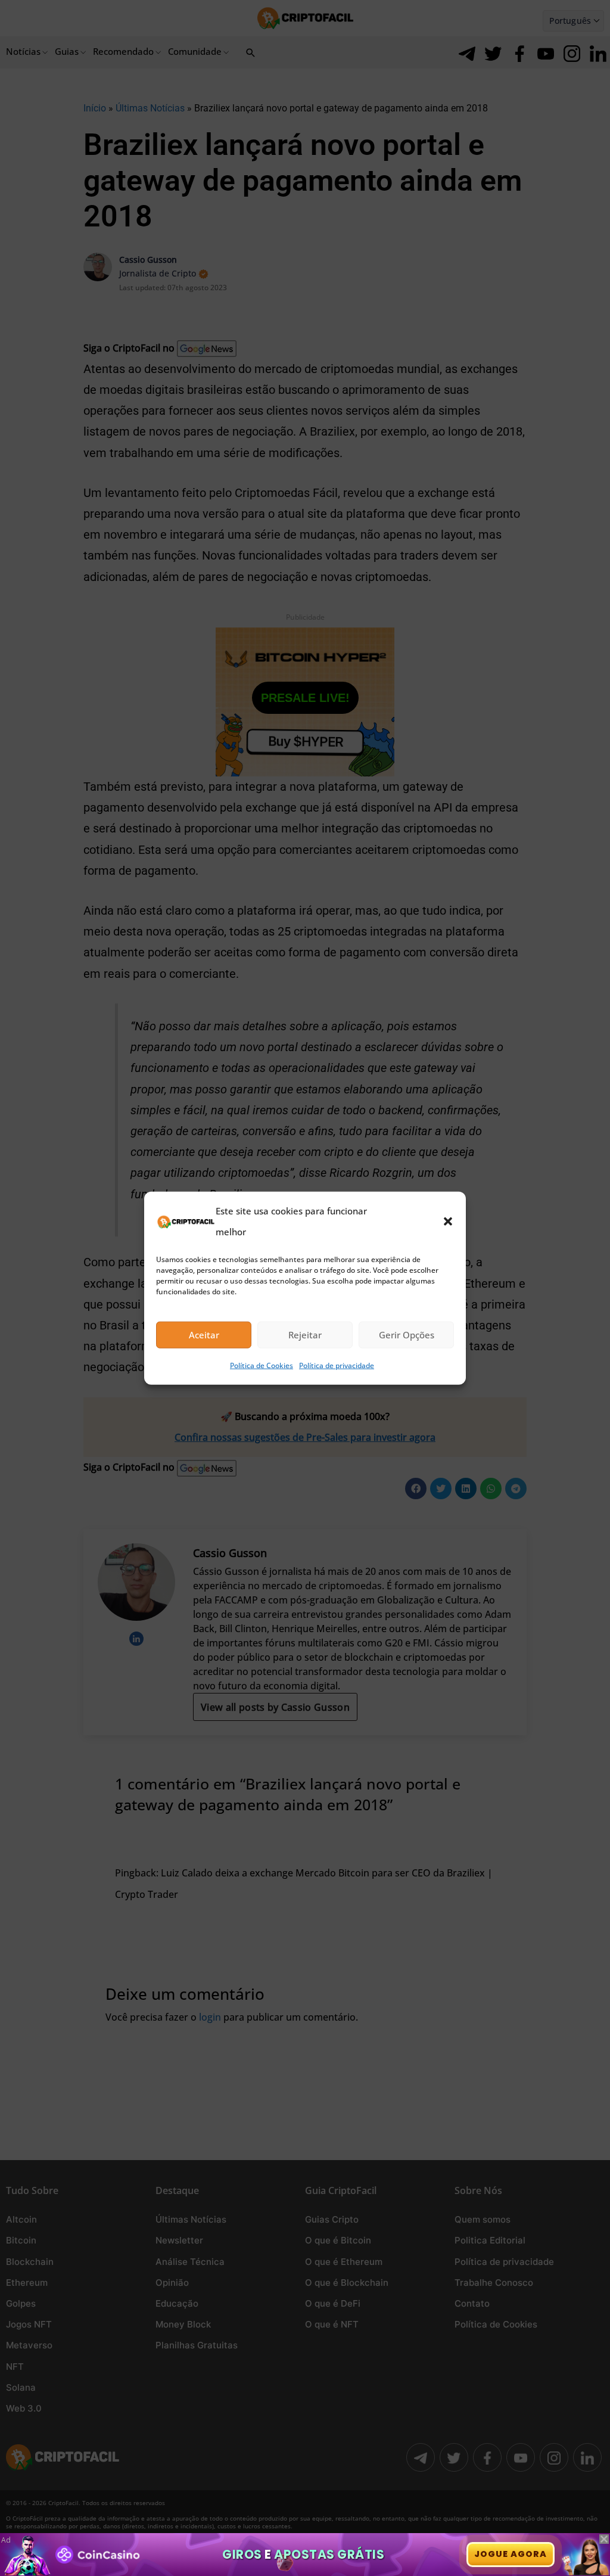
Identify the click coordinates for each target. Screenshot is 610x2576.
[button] (448, 1221)
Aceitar (204, 1335)
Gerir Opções (407, 1335)
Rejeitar (305, 1335)
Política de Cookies (262, 1365)
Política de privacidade (337, 1365)
